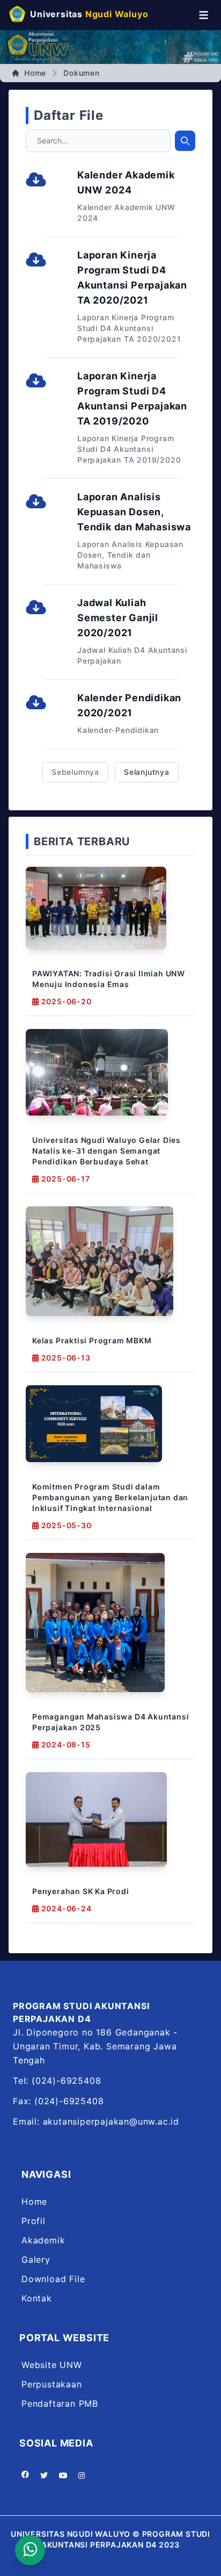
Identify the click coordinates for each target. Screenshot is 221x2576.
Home (35, 73)
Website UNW (52, 2365)
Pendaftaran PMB (60, 2404)
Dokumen (82, 73)
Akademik (43, 2240)
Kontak (37, 2298)
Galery (36, 2260)
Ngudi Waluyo (89, 14)
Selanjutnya (147, 772)
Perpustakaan (52, 2384)
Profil (34, 2221)
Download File (53, 2279)
